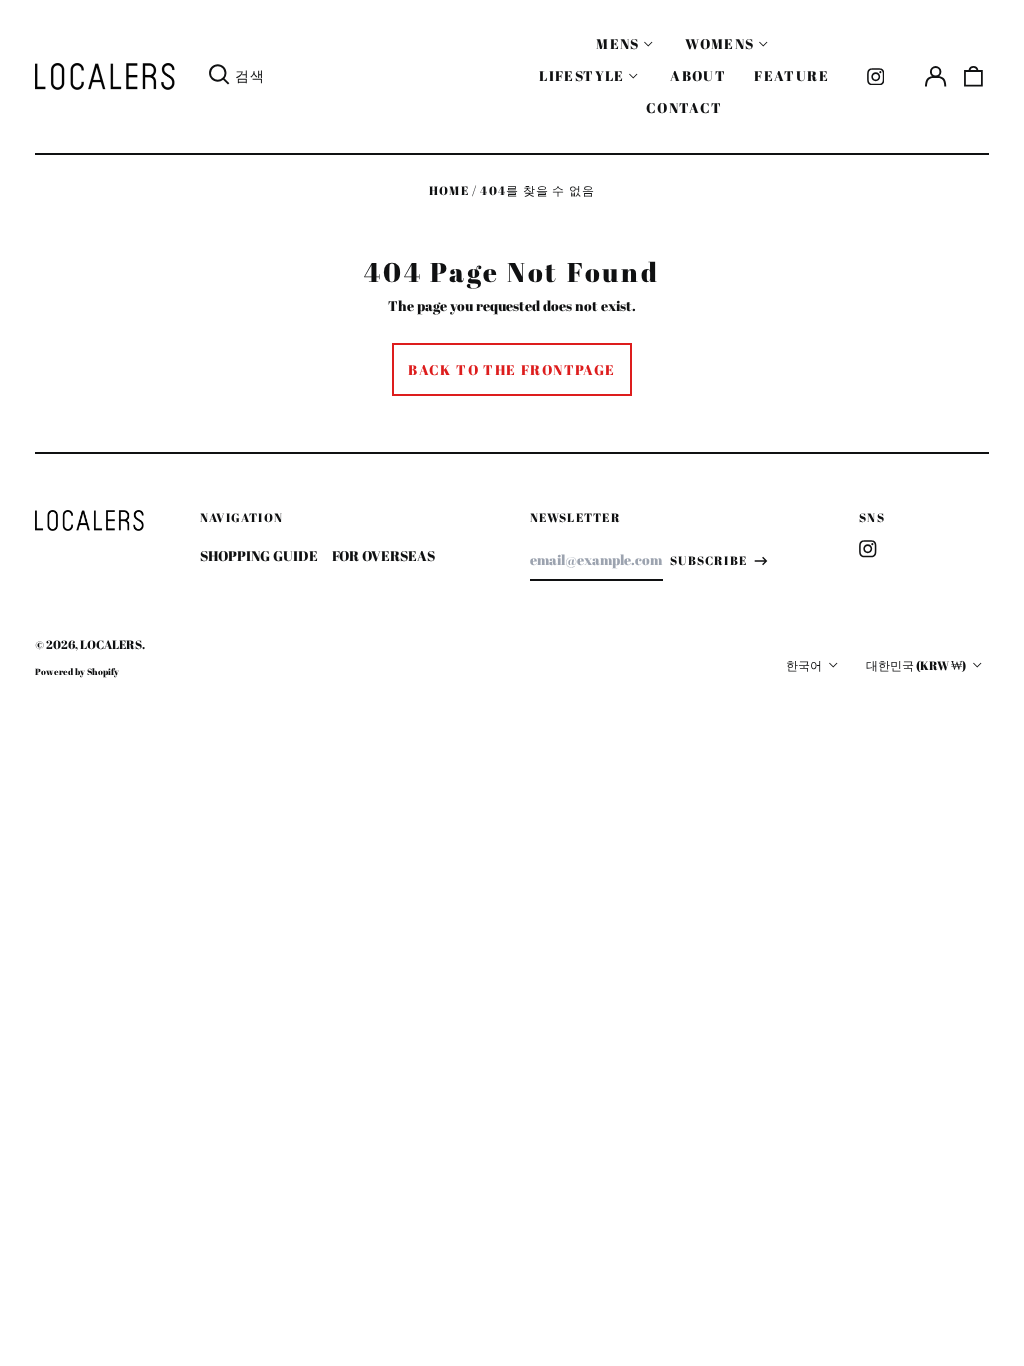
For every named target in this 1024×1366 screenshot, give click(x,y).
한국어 (805, 665)
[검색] (219, 76)
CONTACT (684, 107)
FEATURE (791, 75)
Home (449, 190)
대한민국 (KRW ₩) (917, 665)
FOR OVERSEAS (383, 555)
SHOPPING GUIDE (259, 555)
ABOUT (698, 75)
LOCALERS (111, 644)
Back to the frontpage (511, 369)
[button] (974, 77)
